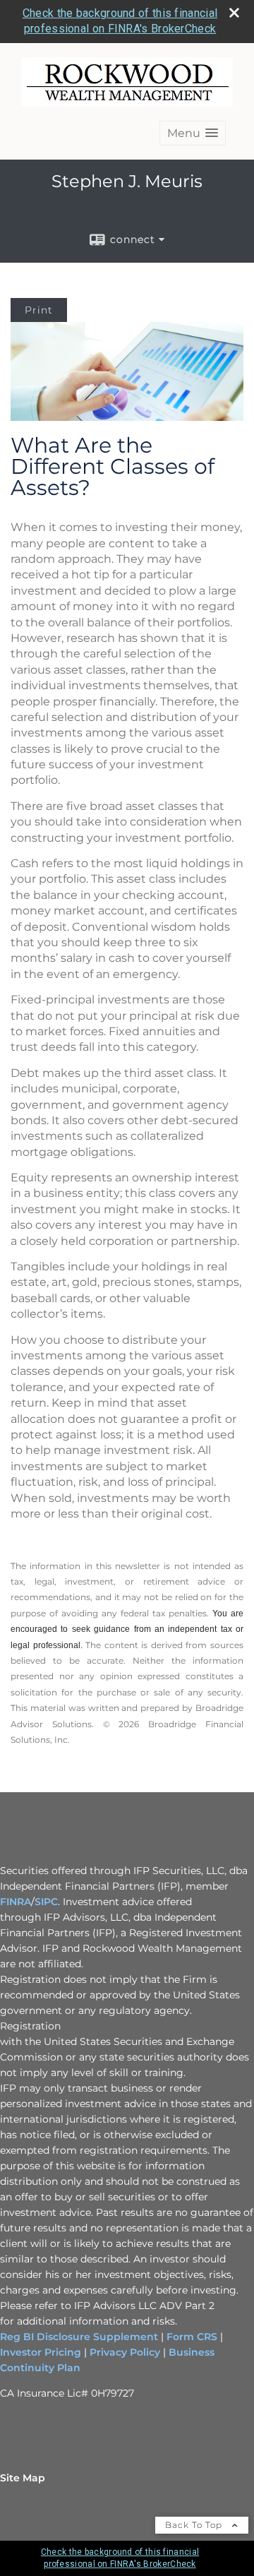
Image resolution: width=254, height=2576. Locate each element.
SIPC (46, 1902)
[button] (193, 133)
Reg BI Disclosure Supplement (80, 2337)
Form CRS (192, 2337)
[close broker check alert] (234, 13)
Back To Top (195, 2525)
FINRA (16, 1902)
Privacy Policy (125, 2352)
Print (39, 310)
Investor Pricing (41, 2352)
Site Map (23, 2478)
